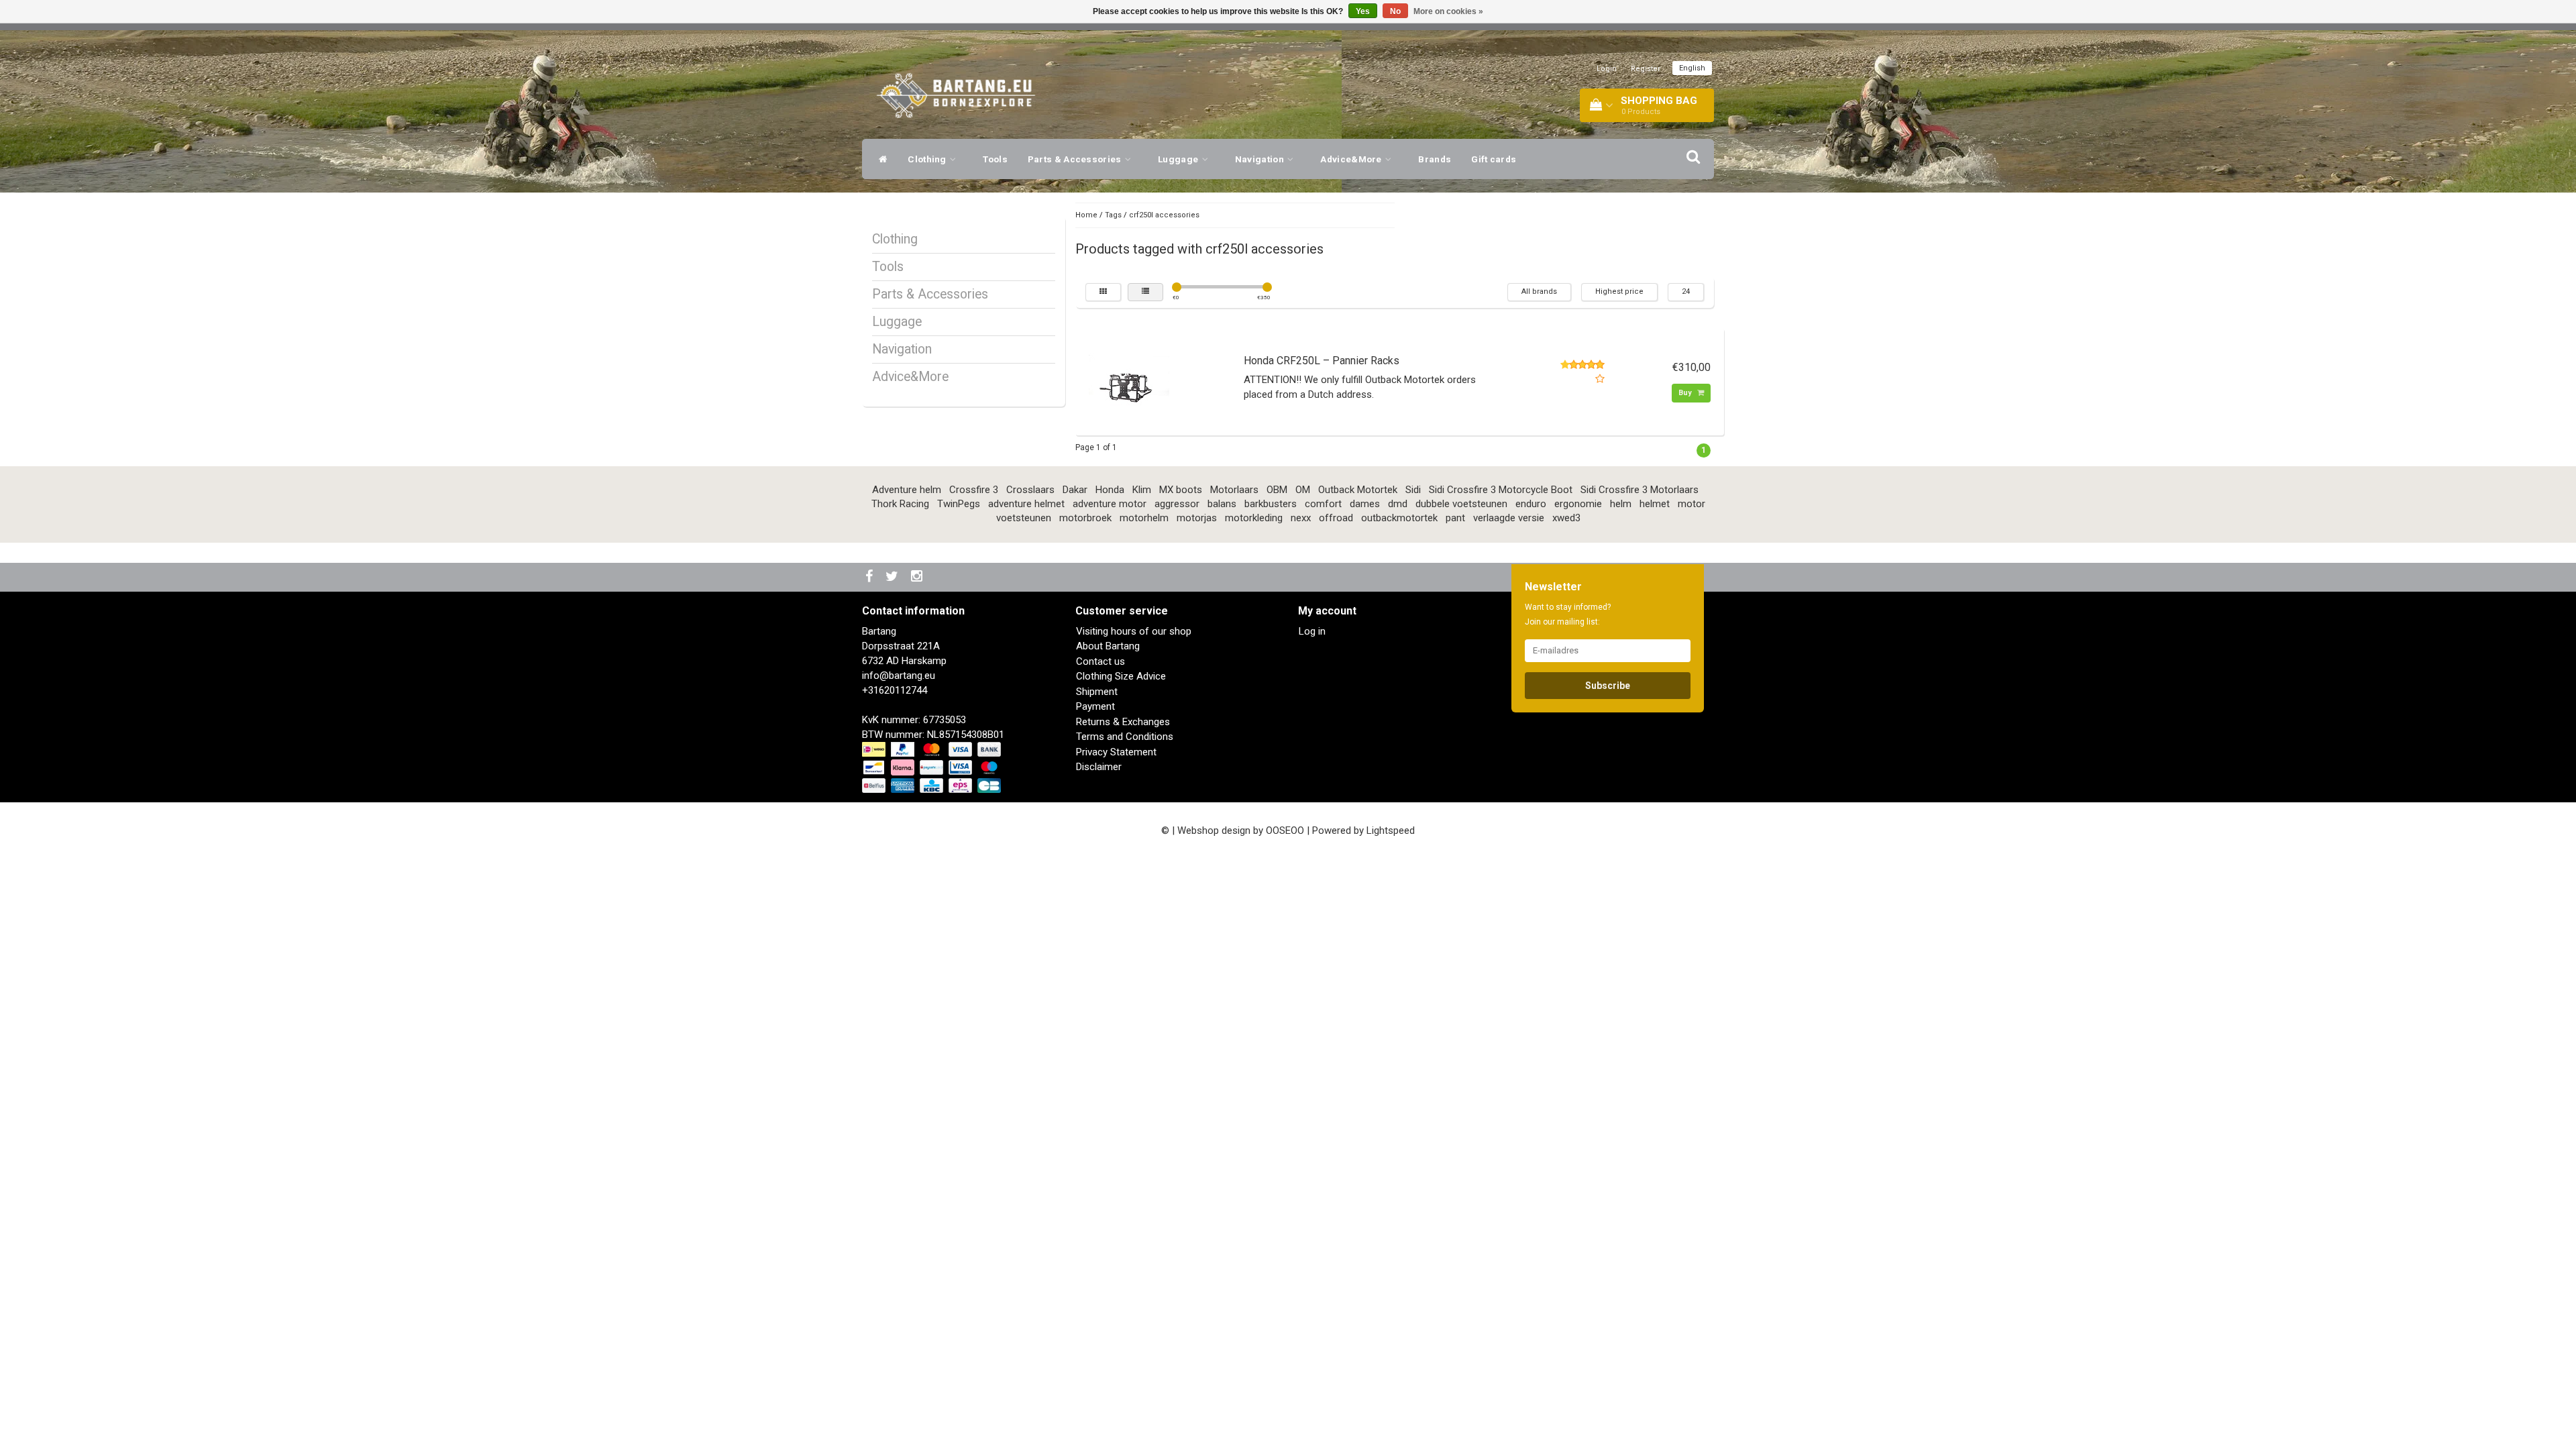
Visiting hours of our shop (1134, 631)
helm (1621, 504)
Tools (995, 159)
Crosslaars (1030, 490)
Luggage (1179, 159)
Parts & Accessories (1076, 159)
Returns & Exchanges (1123, 722)
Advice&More (1352, 159)
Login (1607, 69)
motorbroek (1085, 518)
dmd (1398, 504)
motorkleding (1254, 518)
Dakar (1075, 490)
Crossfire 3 (974, 490)
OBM (1277, 490)
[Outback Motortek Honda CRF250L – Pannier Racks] (1129, 381)
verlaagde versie (1509, 518)
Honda (1110, 490)
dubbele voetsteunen (1461, 504)
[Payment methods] (933, 768)
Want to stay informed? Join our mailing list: (1568, 614)
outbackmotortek (1399, 518)
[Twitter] (894, 577)
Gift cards (1494, 159)
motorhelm (1144, 518)
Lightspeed (1391, 830)
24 (1686, 291)
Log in (1312, 631)
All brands (1539, 291)
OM (1303, 490)
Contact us (1101, 661)
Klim (1142, 490)
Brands (1435, 159)
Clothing (928, 159)
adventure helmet (1026, 504)
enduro (1531, 504)
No (1395, 11)
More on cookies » (1448, 11)
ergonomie (1578, 504)
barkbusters (1271, 504)
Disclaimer (1099, 767)
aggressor (1177, 504)
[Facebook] (871, 577)
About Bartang (1108, 646)
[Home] (880, 159)
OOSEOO (1285, 830)
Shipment (1097, 692)
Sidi (1413, 490)
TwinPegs (959, 504)
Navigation (1260, 159)
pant (1455, 518)
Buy (1686, 393)
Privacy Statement (1116, 752)
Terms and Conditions (1125, 737)
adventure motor (1110, 504)
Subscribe (1608, 686)
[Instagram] (918, 577)
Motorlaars (1234, 490)
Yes (1363, 11)
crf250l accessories (1164, 215)
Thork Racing (900, 504)
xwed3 (1566, 518)
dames (1365, 504)
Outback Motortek (1358, 490)
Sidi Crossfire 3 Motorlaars (1640, 490)
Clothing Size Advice (1121, 676)
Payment (1095, 706)
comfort (1323, 504)
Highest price (1619, 291)
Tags (1113, 215)
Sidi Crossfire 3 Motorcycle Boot (1501, 490)
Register (1646, 69)
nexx (1301, 518)
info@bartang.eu (899, 676)
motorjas (1197, 518)
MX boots (1181, 490)
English (1692, 68)
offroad (1336, 518)
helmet (1655, 504)
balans (1222, 504)
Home (1086, 215)
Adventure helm (907, 490)
